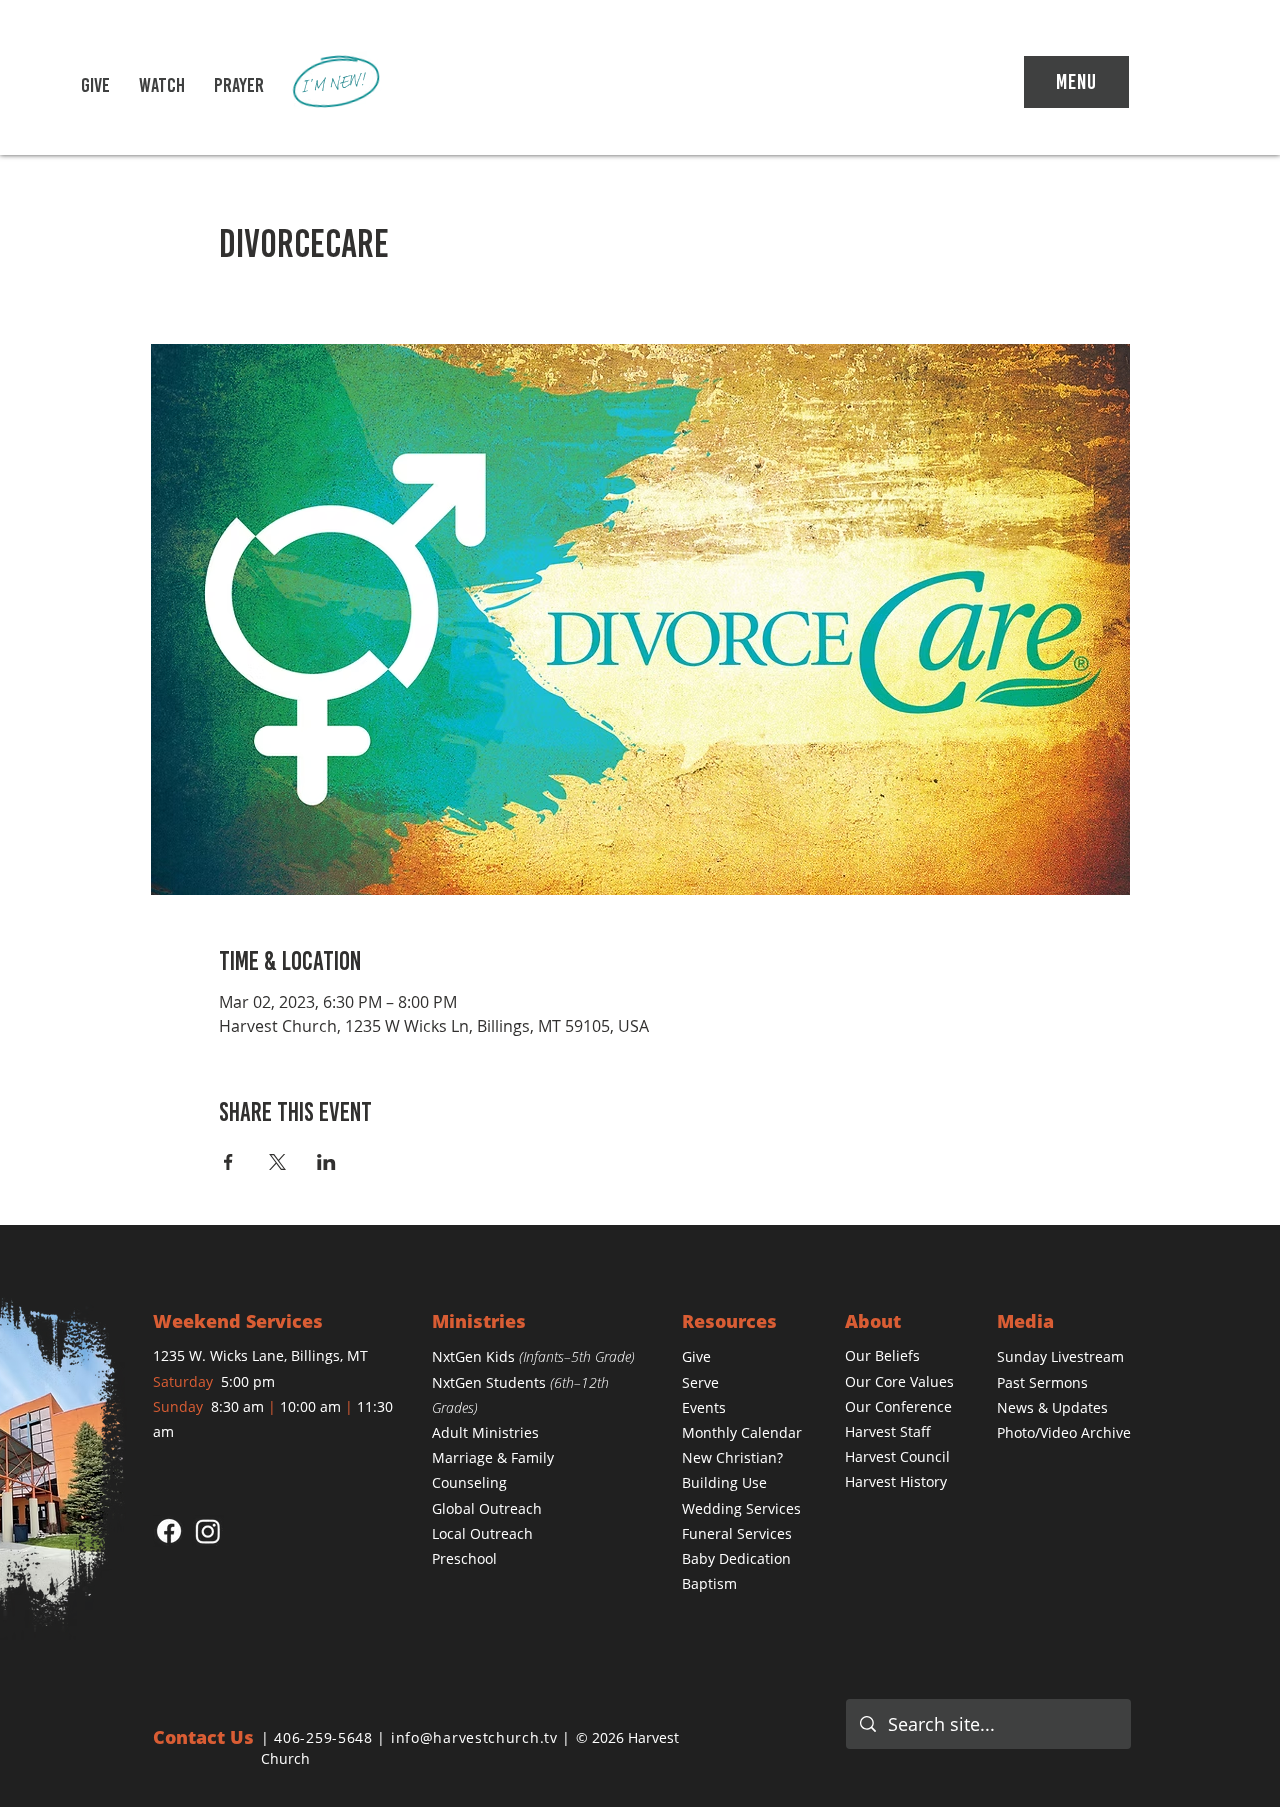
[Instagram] (208, 1531)
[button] (162, 85)
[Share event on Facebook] (228, 1162)
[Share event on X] (277, 1162)
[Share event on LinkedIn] (326, 1162)
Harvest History (896, 1481)
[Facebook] (169, 1531)
